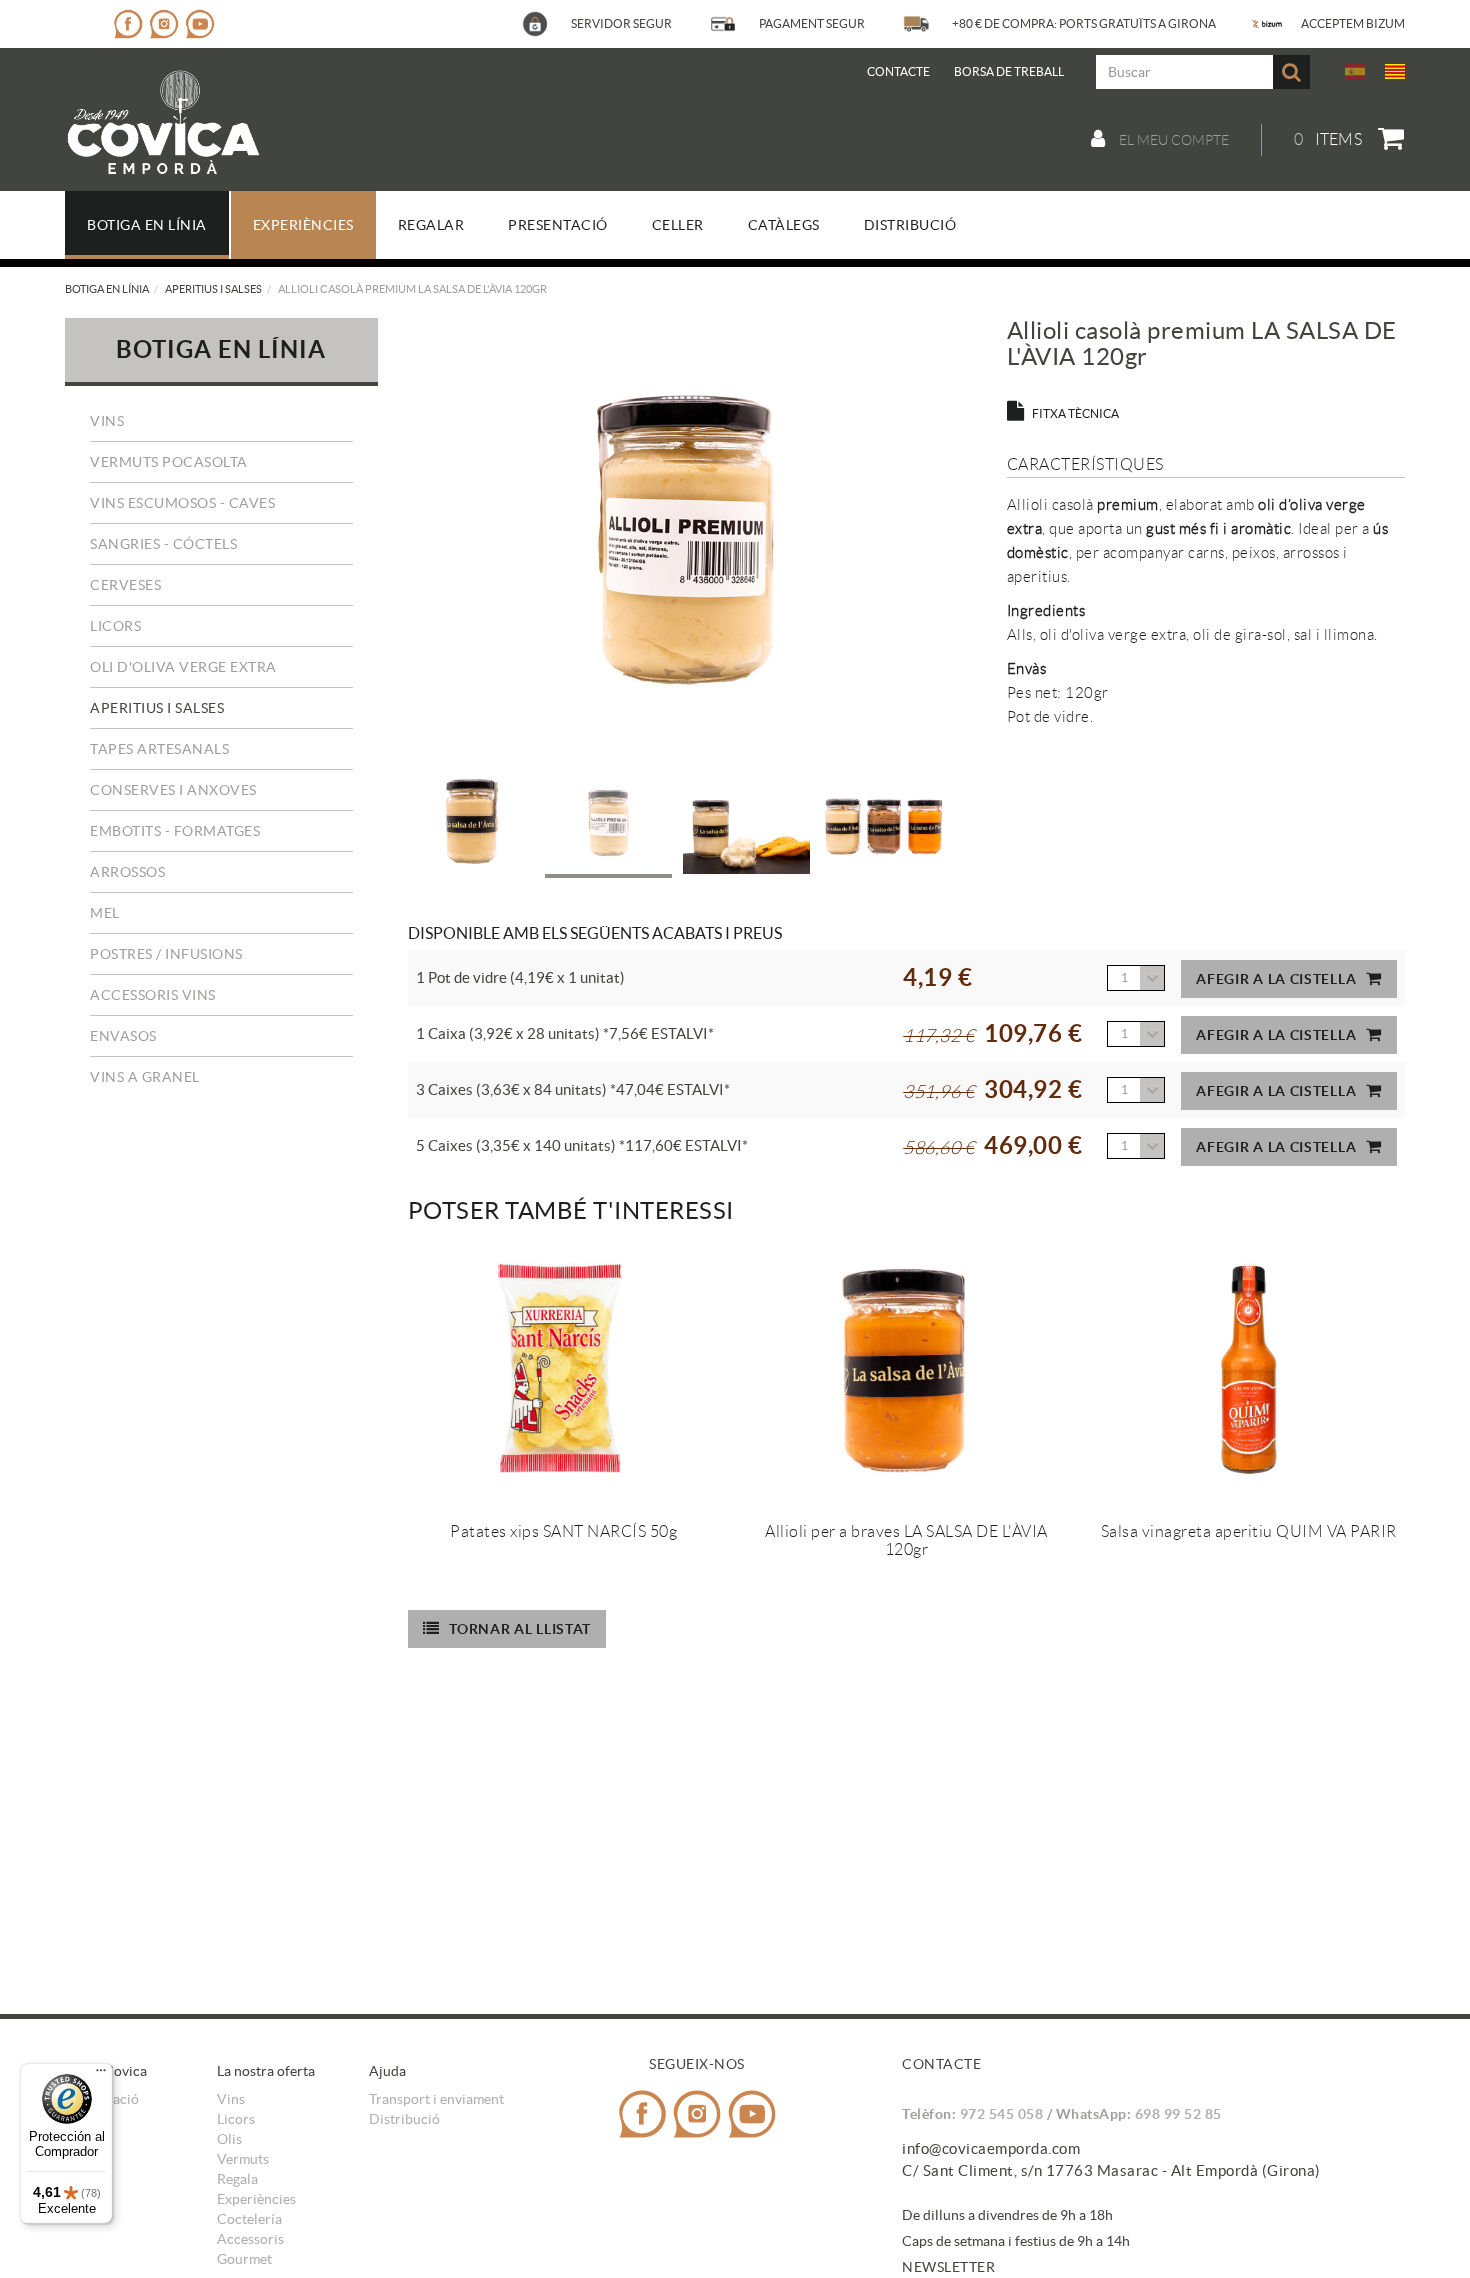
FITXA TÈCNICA (1075, 413)
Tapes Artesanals (159, 749)
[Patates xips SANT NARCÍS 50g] (564, 1373)
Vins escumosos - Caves (182, 503)
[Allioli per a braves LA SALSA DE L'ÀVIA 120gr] (906, 1373)
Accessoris (250, 2239)
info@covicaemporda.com (991, 2148)
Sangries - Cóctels (163, 544)
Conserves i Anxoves (173, 790)
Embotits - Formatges (175, 831)
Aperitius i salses (213, 289)
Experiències (256, 2199)
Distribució (404, 2119)
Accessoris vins (153, 995)
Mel (105, 913)
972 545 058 (1002, 2114)
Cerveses (125, 585)
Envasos (123, 1036)
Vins (107, 421)
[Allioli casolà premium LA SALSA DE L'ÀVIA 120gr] (685, 540)
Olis (229, 2139)
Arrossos (127, 872)
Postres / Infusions (166, 954)
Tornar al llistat (520, 1629)
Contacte (898, 71)
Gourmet (244, 2259)
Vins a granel (145, 1077)
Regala (237, 2179)
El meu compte (1172, 140)
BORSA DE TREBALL (1009, 71)
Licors (115, 626)
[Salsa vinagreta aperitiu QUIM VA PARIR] (1249, 1373)
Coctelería (249, 2219)
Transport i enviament (436, 2099)
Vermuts (243, 2159)
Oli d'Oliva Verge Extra (183, 667)
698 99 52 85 (1178, 2114)
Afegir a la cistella (1276, 979)
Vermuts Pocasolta (169, 462)
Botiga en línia (107, 289)
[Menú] (101, 2075)
